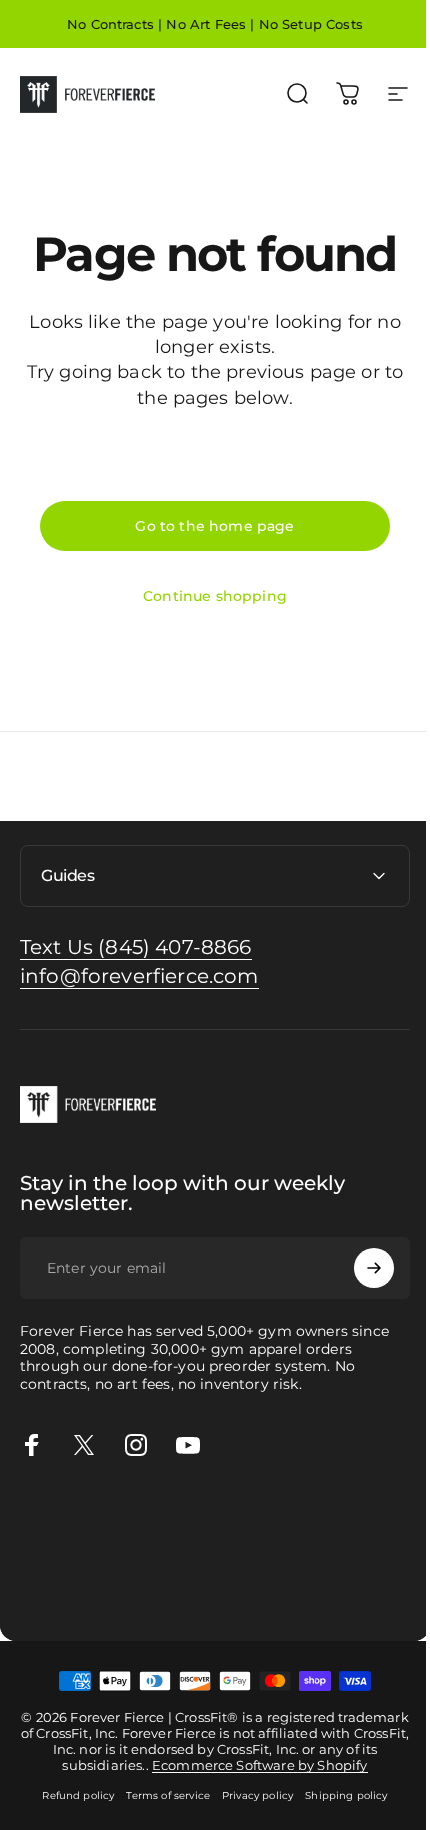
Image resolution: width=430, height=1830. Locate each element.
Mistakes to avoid (286, 1542)
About (79, 1609)
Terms (176, 1609)
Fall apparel (161, 1587)
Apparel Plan (272, 1520)
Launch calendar (164, 1542)
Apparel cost (182, 1520)
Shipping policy (339, 1818)
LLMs (216, 1609)
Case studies (313, 1587)
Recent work (259, 1564)
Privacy (127, 1609)
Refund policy (71, 1818)
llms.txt (261, 1609)
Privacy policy (250, 1818)
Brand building (53, 1542)
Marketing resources (73, 1564)
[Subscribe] (359, 1268)
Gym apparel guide (68, 1520)
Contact (28, 1609)
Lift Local (236, 1587)
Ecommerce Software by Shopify (283, 1788)
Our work (180, 1564)
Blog (375, 1587)
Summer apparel (60, 1587)
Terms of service (161, 1818)
